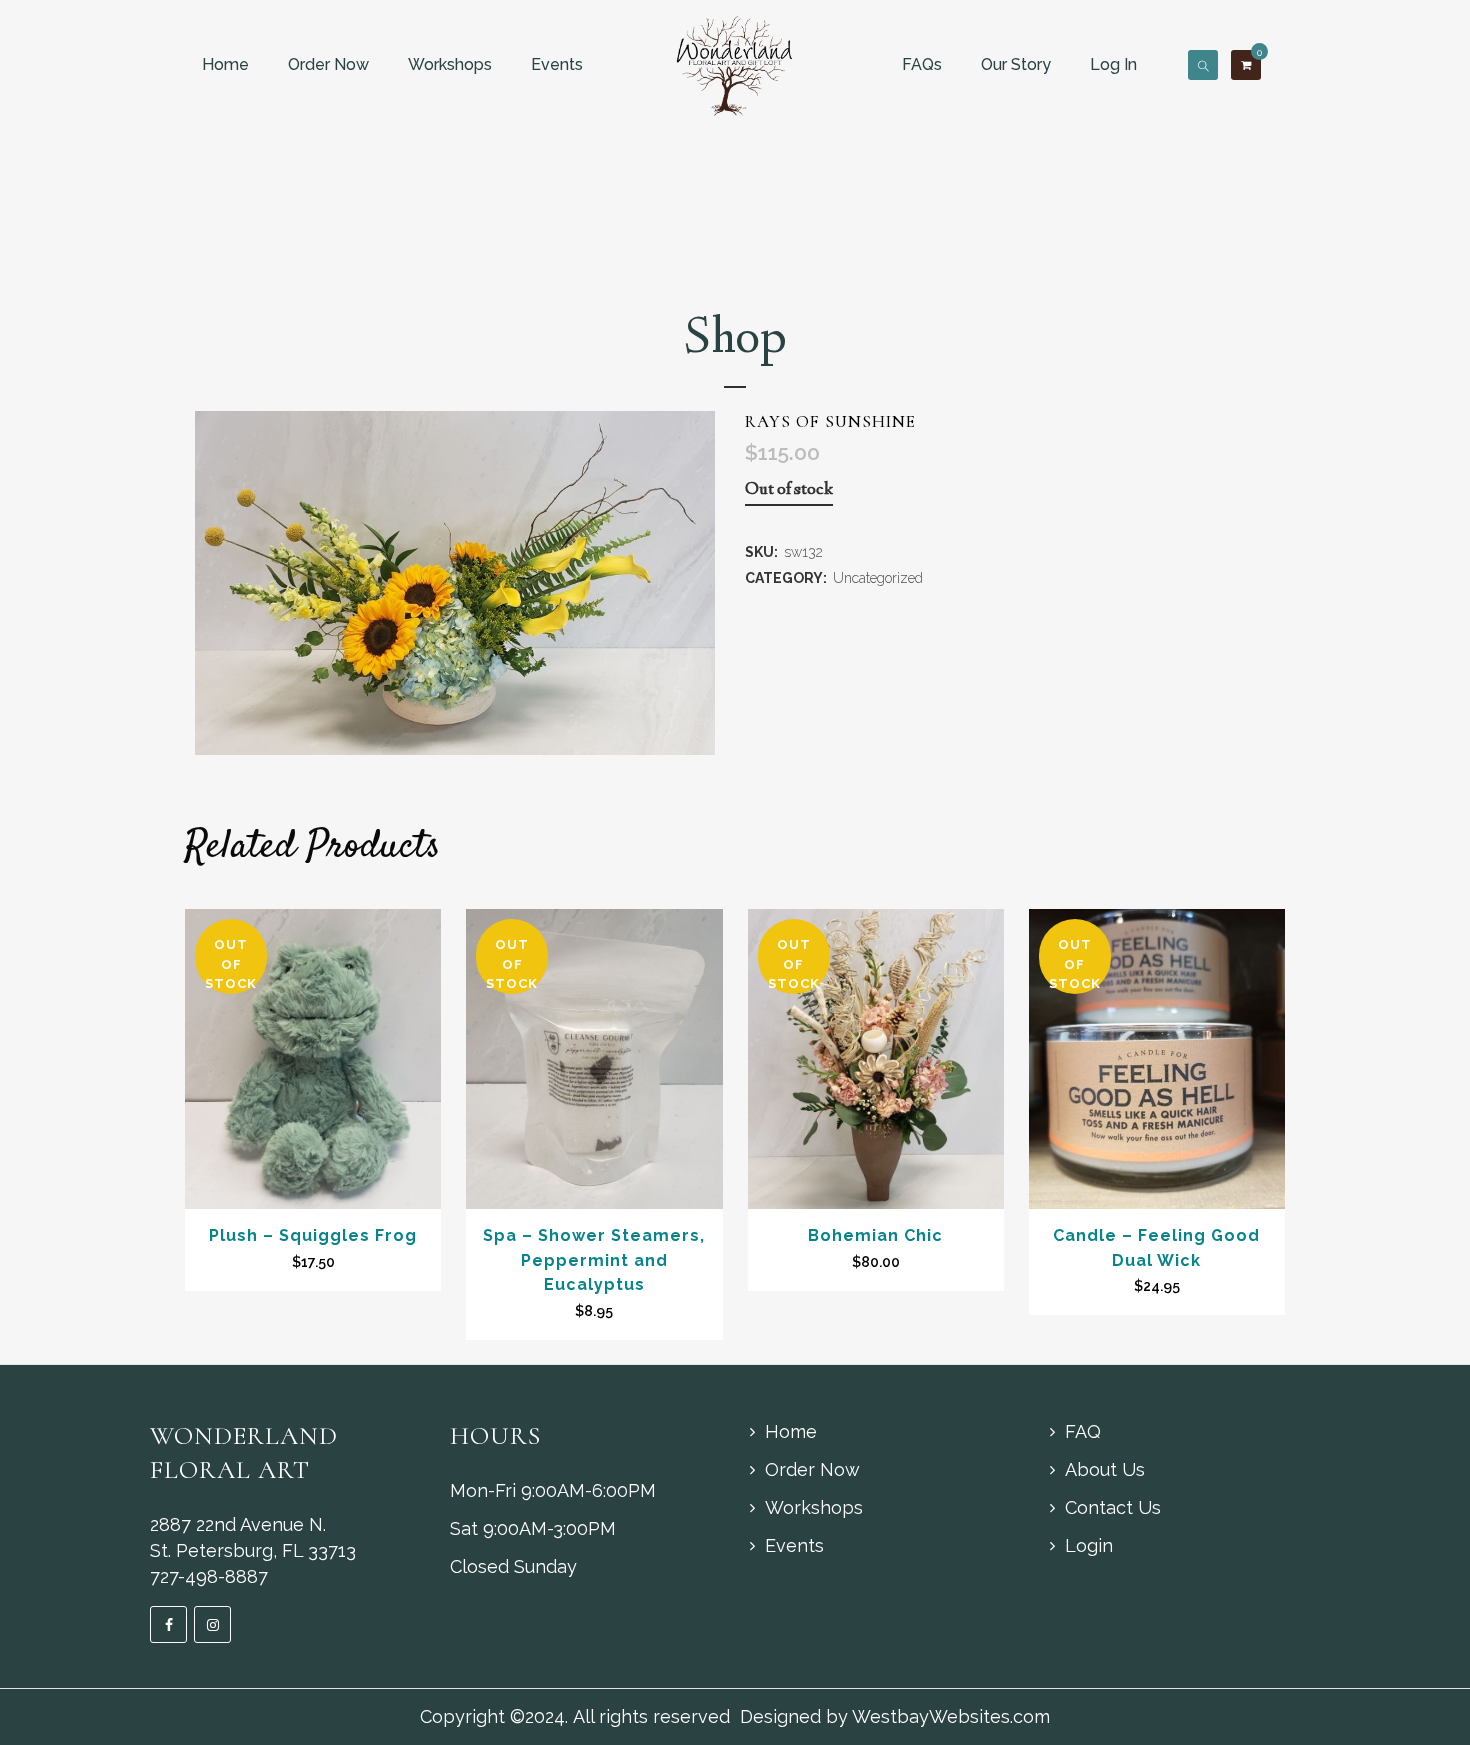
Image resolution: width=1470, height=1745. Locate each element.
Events (557, 64)
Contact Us (1113, 1507)
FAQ (1083, 1431)
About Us (1105, 1469)
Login (1089, 1545)
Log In (1113, 64)
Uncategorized (878, 578)
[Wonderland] (735, 64)
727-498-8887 (209, 1576)
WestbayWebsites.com (951, 1716)
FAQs (922, 64)
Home (225, 64)
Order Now (328, 64)
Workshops (450, 64)
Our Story (1016, 64)
